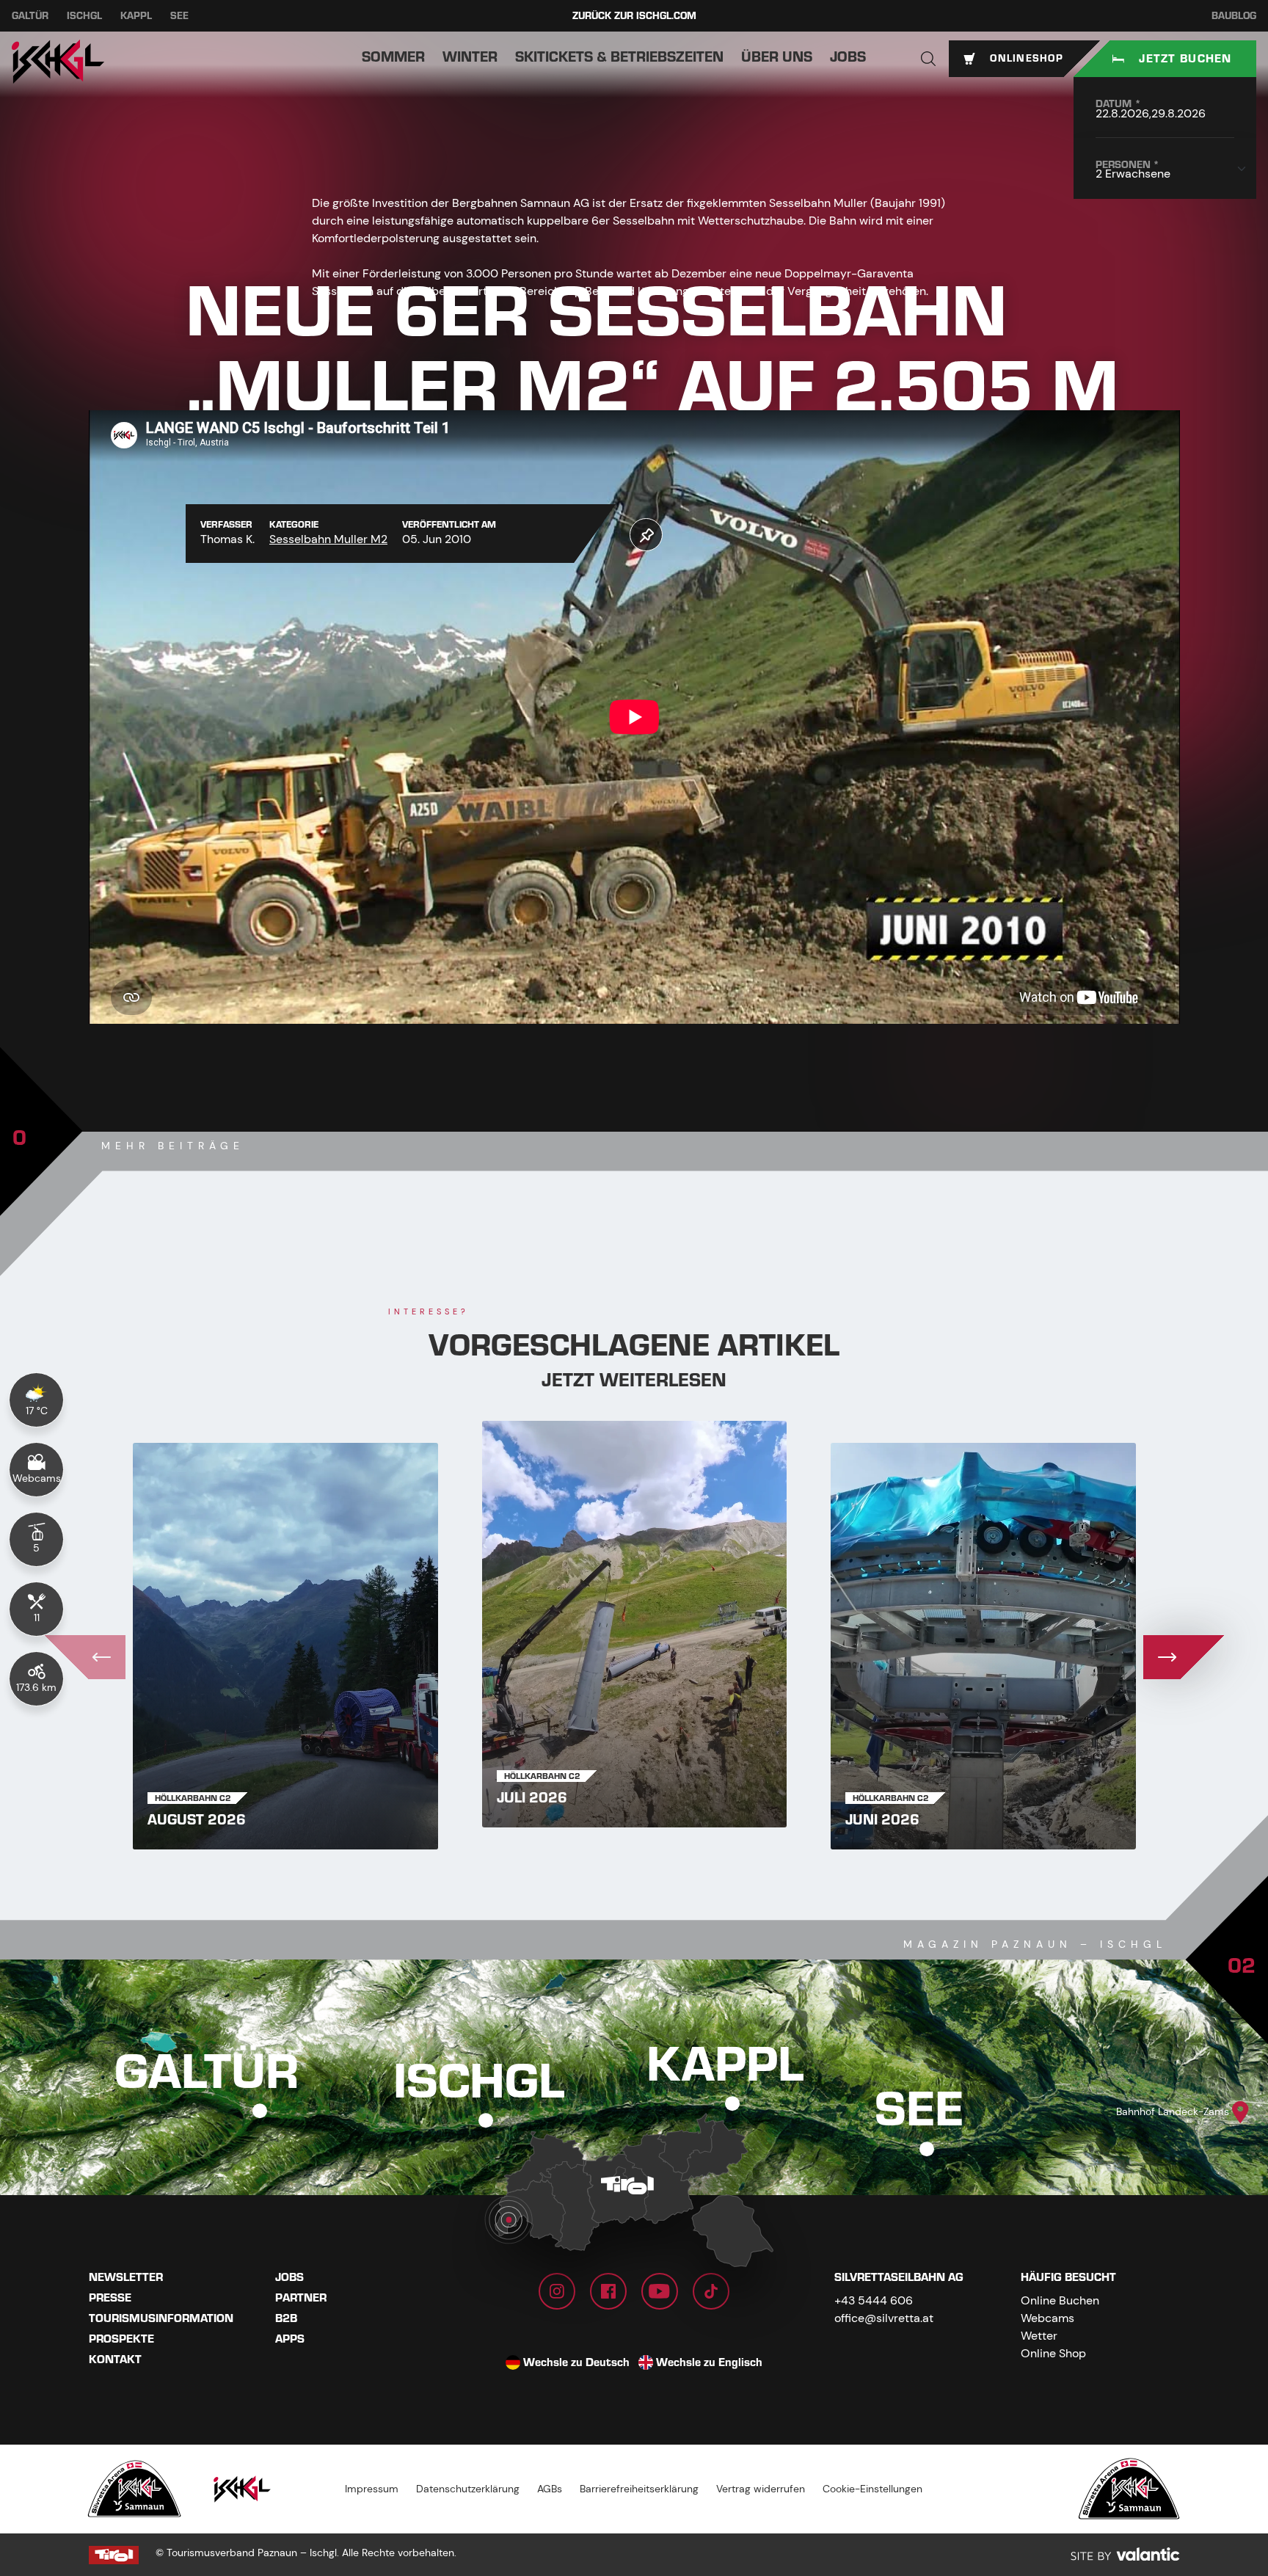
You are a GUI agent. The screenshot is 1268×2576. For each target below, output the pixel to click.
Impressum (372, 2489)
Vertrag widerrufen (761, 2489)
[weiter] (1184, 1657)
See (179, 16)
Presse (110, 2298)
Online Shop (1053, 2353)
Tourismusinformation (161, 2318)
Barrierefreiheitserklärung (639, 2489)
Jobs (289, 2277)
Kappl (136, 16)
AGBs (550, 2489)
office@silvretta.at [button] (884, 2318)
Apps (290, 2339)
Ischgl (84, 16)
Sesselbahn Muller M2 (328, 539)
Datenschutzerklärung (468, 2489)
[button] (928, 59)
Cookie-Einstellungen (872, 2489)
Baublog (1234, 16)
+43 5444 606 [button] (874, 2300)
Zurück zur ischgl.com (634, 16)
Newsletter (126, 2277)
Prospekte (121, 2339)
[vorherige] (85, 1657)
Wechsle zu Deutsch (576, 2362)
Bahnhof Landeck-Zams (1173, 2111)
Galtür (30, 16)
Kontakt (115, 2359)
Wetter (1039, 2336)
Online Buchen (1060, 2300)
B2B (286, 2318)
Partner (301, 2298)
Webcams (1047, 2318)
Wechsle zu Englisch (709, 2362)
